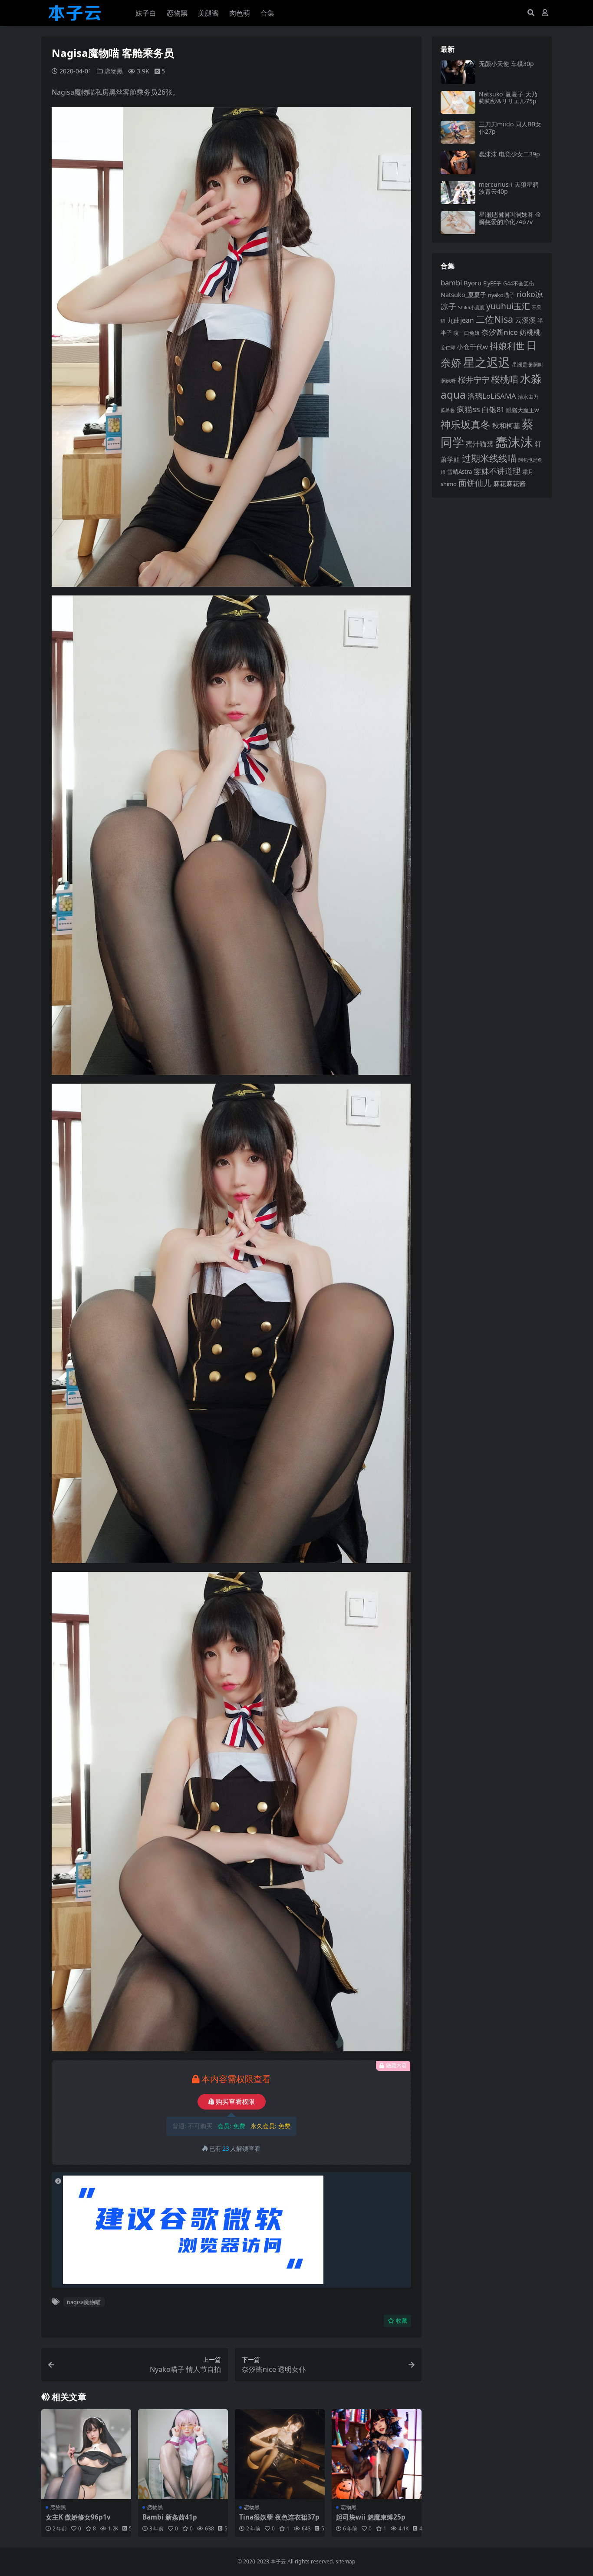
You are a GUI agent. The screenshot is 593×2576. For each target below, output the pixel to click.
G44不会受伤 (519, 283)
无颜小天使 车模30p (506, 64)
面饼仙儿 (475, 483)
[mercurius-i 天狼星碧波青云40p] (458, 193)
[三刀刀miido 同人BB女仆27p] (458, 132)
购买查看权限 (235, 2102)
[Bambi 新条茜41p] (183, 2454)
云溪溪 (525, 320)
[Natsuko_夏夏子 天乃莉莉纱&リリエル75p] (458, 102)
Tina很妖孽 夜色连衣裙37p (279, 2517)
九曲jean (461, 320)
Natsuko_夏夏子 (463, 295)
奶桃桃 (530, 332)
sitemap (346, 2561)
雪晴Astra (460, 472)
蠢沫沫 (514, 442)
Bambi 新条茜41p (170, 2517)
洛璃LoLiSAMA (492, 396)
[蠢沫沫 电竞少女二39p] (458, 162)
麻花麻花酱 (509, 483)
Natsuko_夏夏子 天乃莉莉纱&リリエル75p (508, 98)
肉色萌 (240, 13)
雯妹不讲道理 (497, 471)
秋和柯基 (506, 426)
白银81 (493, 409)
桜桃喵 (505, 379)
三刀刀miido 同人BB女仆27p (510, 128)
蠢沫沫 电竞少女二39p (509, 154)
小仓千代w (472, 347)
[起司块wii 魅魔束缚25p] (377, 2454)
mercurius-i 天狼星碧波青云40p (509, 188)
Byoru (473, 283)
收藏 (402, 2321)
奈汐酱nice (500, 332)
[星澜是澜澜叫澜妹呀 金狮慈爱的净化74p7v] (458, 223)
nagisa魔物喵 (84, 2302)
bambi (451, 283)
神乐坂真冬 (466, 424)
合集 (267, 13)
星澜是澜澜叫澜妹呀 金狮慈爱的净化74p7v (510, 218)
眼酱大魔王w (523, 410)
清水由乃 (528, 397)
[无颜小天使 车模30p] (458, 72)
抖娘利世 (507, 346)
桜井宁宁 (474, 380)
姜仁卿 (448, 347)
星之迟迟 (487, 362)
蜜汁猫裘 (480, 444)
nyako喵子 (501, 295)
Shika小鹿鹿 (471, 307)
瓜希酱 (448, 410)
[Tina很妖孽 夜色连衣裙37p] (280, 2454)
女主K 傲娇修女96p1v (78, 2517)
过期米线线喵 (489, 458)
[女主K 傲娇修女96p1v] (86, 2454)
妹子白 (146, 13)
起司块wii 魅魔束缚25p (371, 2517)
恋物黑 (177, 13)
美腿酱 (208, 13)
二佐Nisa (494, 319)
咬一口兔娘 (467, 333)
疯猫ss (468, 409)
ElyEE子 (492, 283)
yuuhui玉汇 (508, 306)
